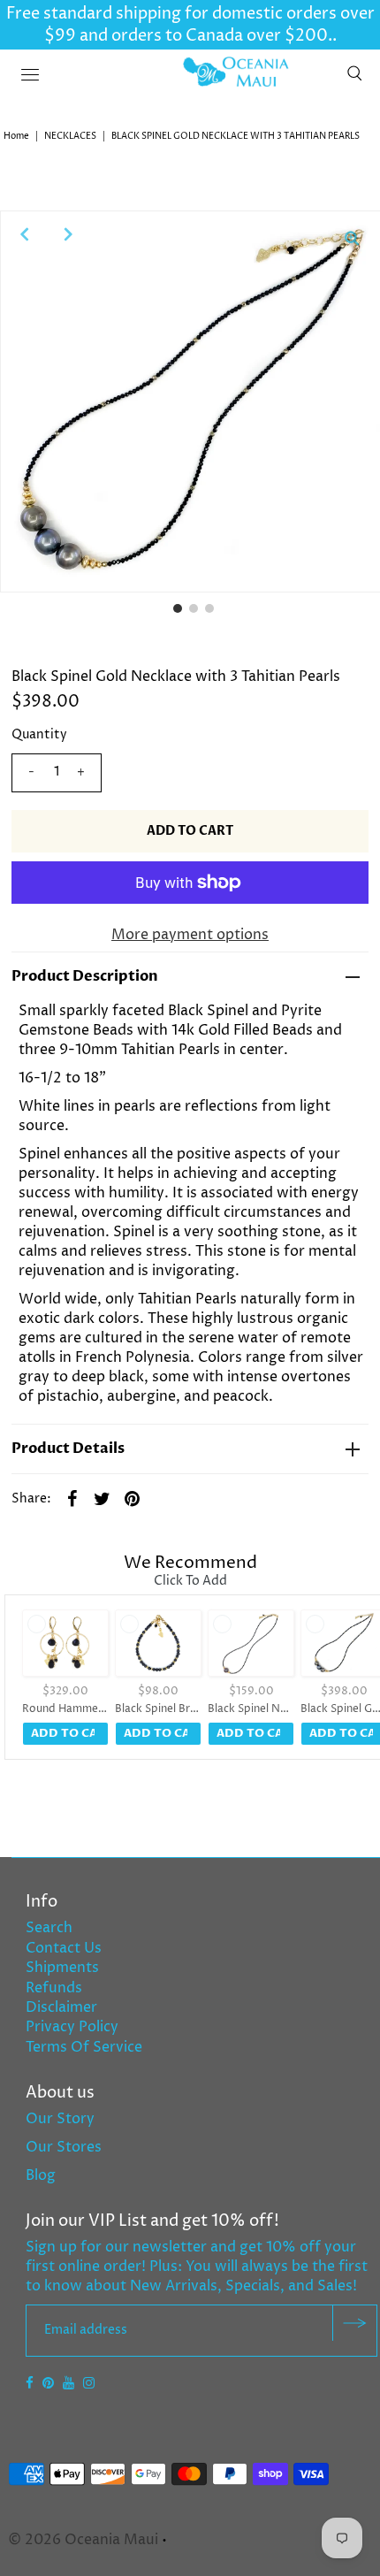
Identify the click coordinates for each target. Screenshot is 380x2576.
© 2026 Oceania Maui (83, 2540)
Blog (41, 2175)
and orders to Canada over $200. (204, 36)
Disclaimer (61, 2007)
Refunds (54, 1988)
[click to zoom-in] (352, 239)
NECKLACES (70, 136)
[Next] (68, 234)
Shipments (62, 1968)
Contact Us (64, 1948)
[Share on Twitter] (103, 1498)
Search (49, 1928)
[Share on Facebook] (72, 1498)
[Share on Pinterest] (133, 1498)
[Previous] (24, 234)
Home (16, 136)
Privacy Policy (72, 2027)
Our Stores (64, 2147)
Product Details (68, 1449)
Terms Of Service (84, 2047)
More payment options (190, 935)
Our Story (60, 2119)
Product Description (85, 976)
